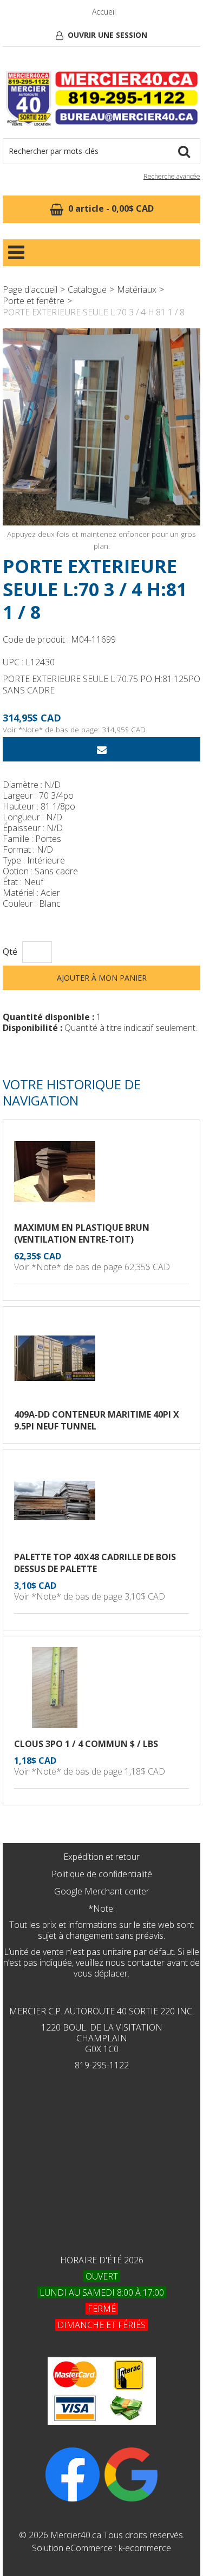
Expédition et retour (101, 1857)
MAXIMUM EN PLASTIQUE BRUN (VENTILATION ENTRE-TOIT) (82, 1233)
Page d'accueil (30, 289)
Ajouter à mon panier (102, 978)
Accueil (104, 12)
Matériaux (137, 289)
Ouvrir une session (107, 35)
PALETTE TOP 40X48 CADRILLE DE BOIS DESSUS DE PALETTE (95, 1563)
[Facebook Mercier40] (73, 2474)
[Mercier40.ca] (101, 98)
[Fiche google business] (131, 2474)
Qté (10, 952)
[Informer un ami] (101, 749)
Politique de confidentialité (102, 1874)
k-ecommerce (145, 2548)
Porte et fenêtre (34, 301)
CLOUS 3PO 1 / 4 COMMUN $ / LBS (86, 1744)
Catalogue (87, 289)
